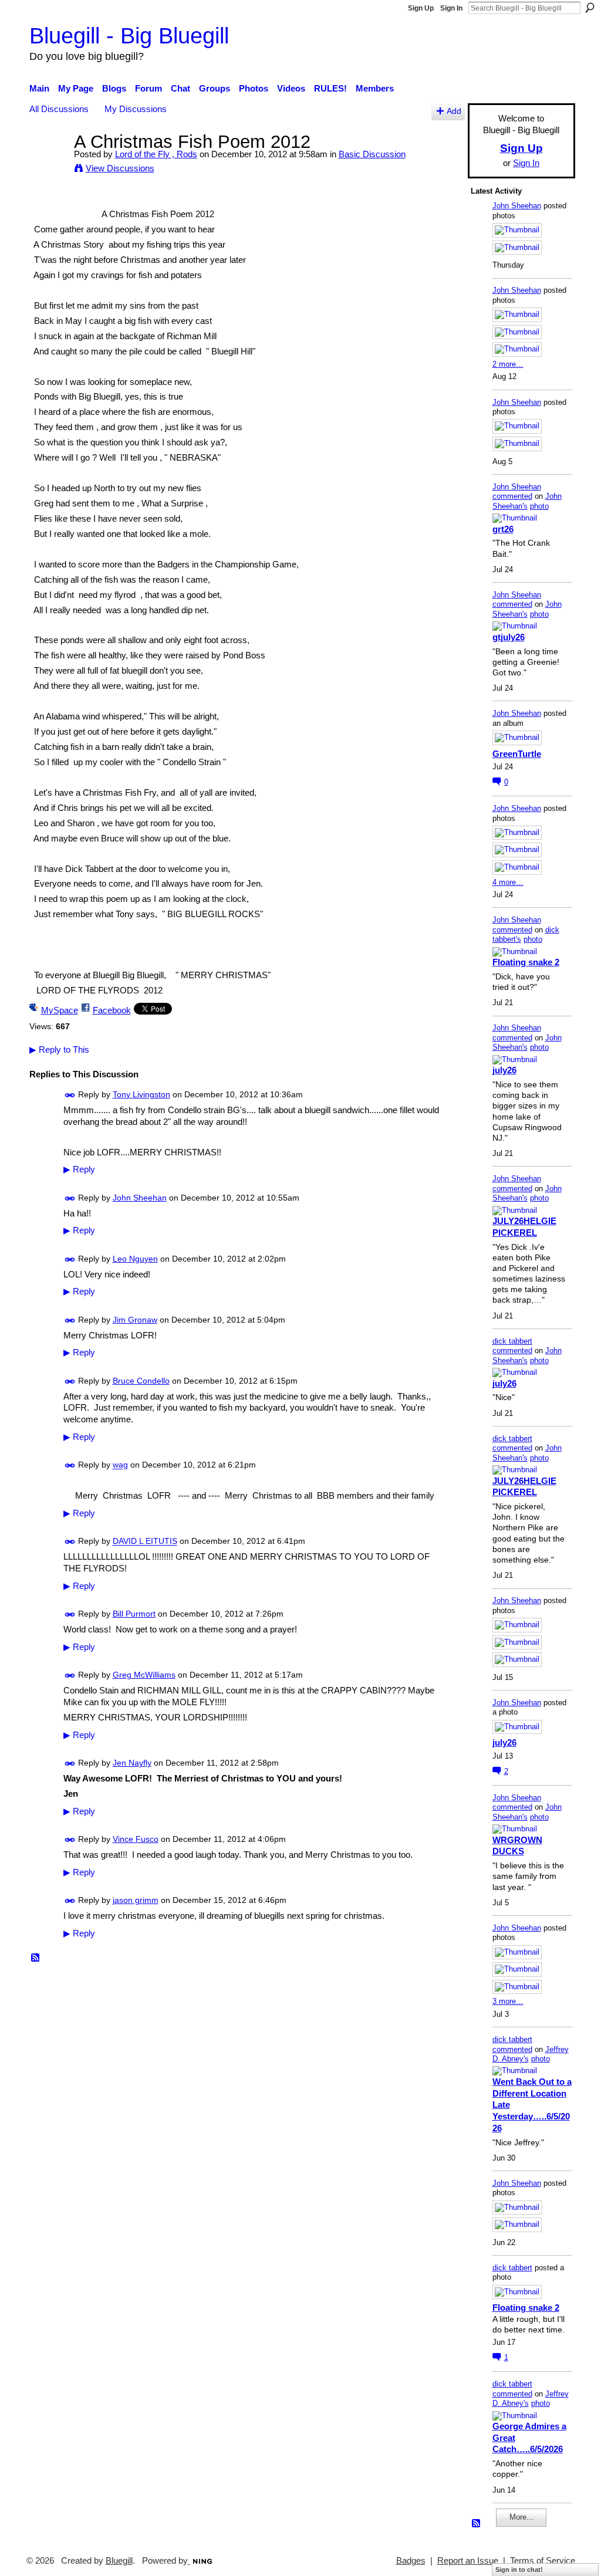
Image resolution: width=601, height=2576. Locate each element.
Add (454, 111)
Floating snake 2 (526, 962)
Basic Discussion (372, 154)
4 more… (508, 882)
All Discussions (59, 109)
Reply (79, 1169)
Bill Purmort (134, 1614)
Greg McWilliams (144, 1675)
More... (521, 2517)
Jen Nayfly (132, 1763)
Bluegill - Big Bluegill (129, 36)
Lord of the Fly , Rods (156, 154)
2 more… (508, 364)
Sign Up (421, 8)
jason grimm (136, 1900)
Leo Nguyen (135, 1259)
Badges (411, 2561)
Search (590, 8)
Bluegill (119, 2561)
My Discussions (136, 109)
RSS (36, 1958)
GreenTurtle (517, 754)
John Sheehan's (527, 501)
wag (120, 1465)
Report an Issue (468, 2561)
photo (539, 506)
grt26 (503, 529)
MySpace (60, 1010)
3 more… (508, 2001)
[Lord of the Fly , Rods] (48, 163)
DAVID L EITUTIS (145, 1541)
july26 (504, 1070)
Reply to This (59, 1049)
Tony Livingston (141, 1094)
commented (512, 496)
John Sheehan (140, 1198)
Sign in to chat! (519, 2570)
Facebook (112, 1010)
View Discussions (120, 168)
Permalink (70, 1095)
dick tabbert (512, 1341)
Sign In (451, 8)
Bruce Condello (141, 1381)
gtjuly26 (509, 637)
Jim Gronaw (135, 1320)
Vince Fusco (136, 1839)
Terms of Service (543, 2561)
